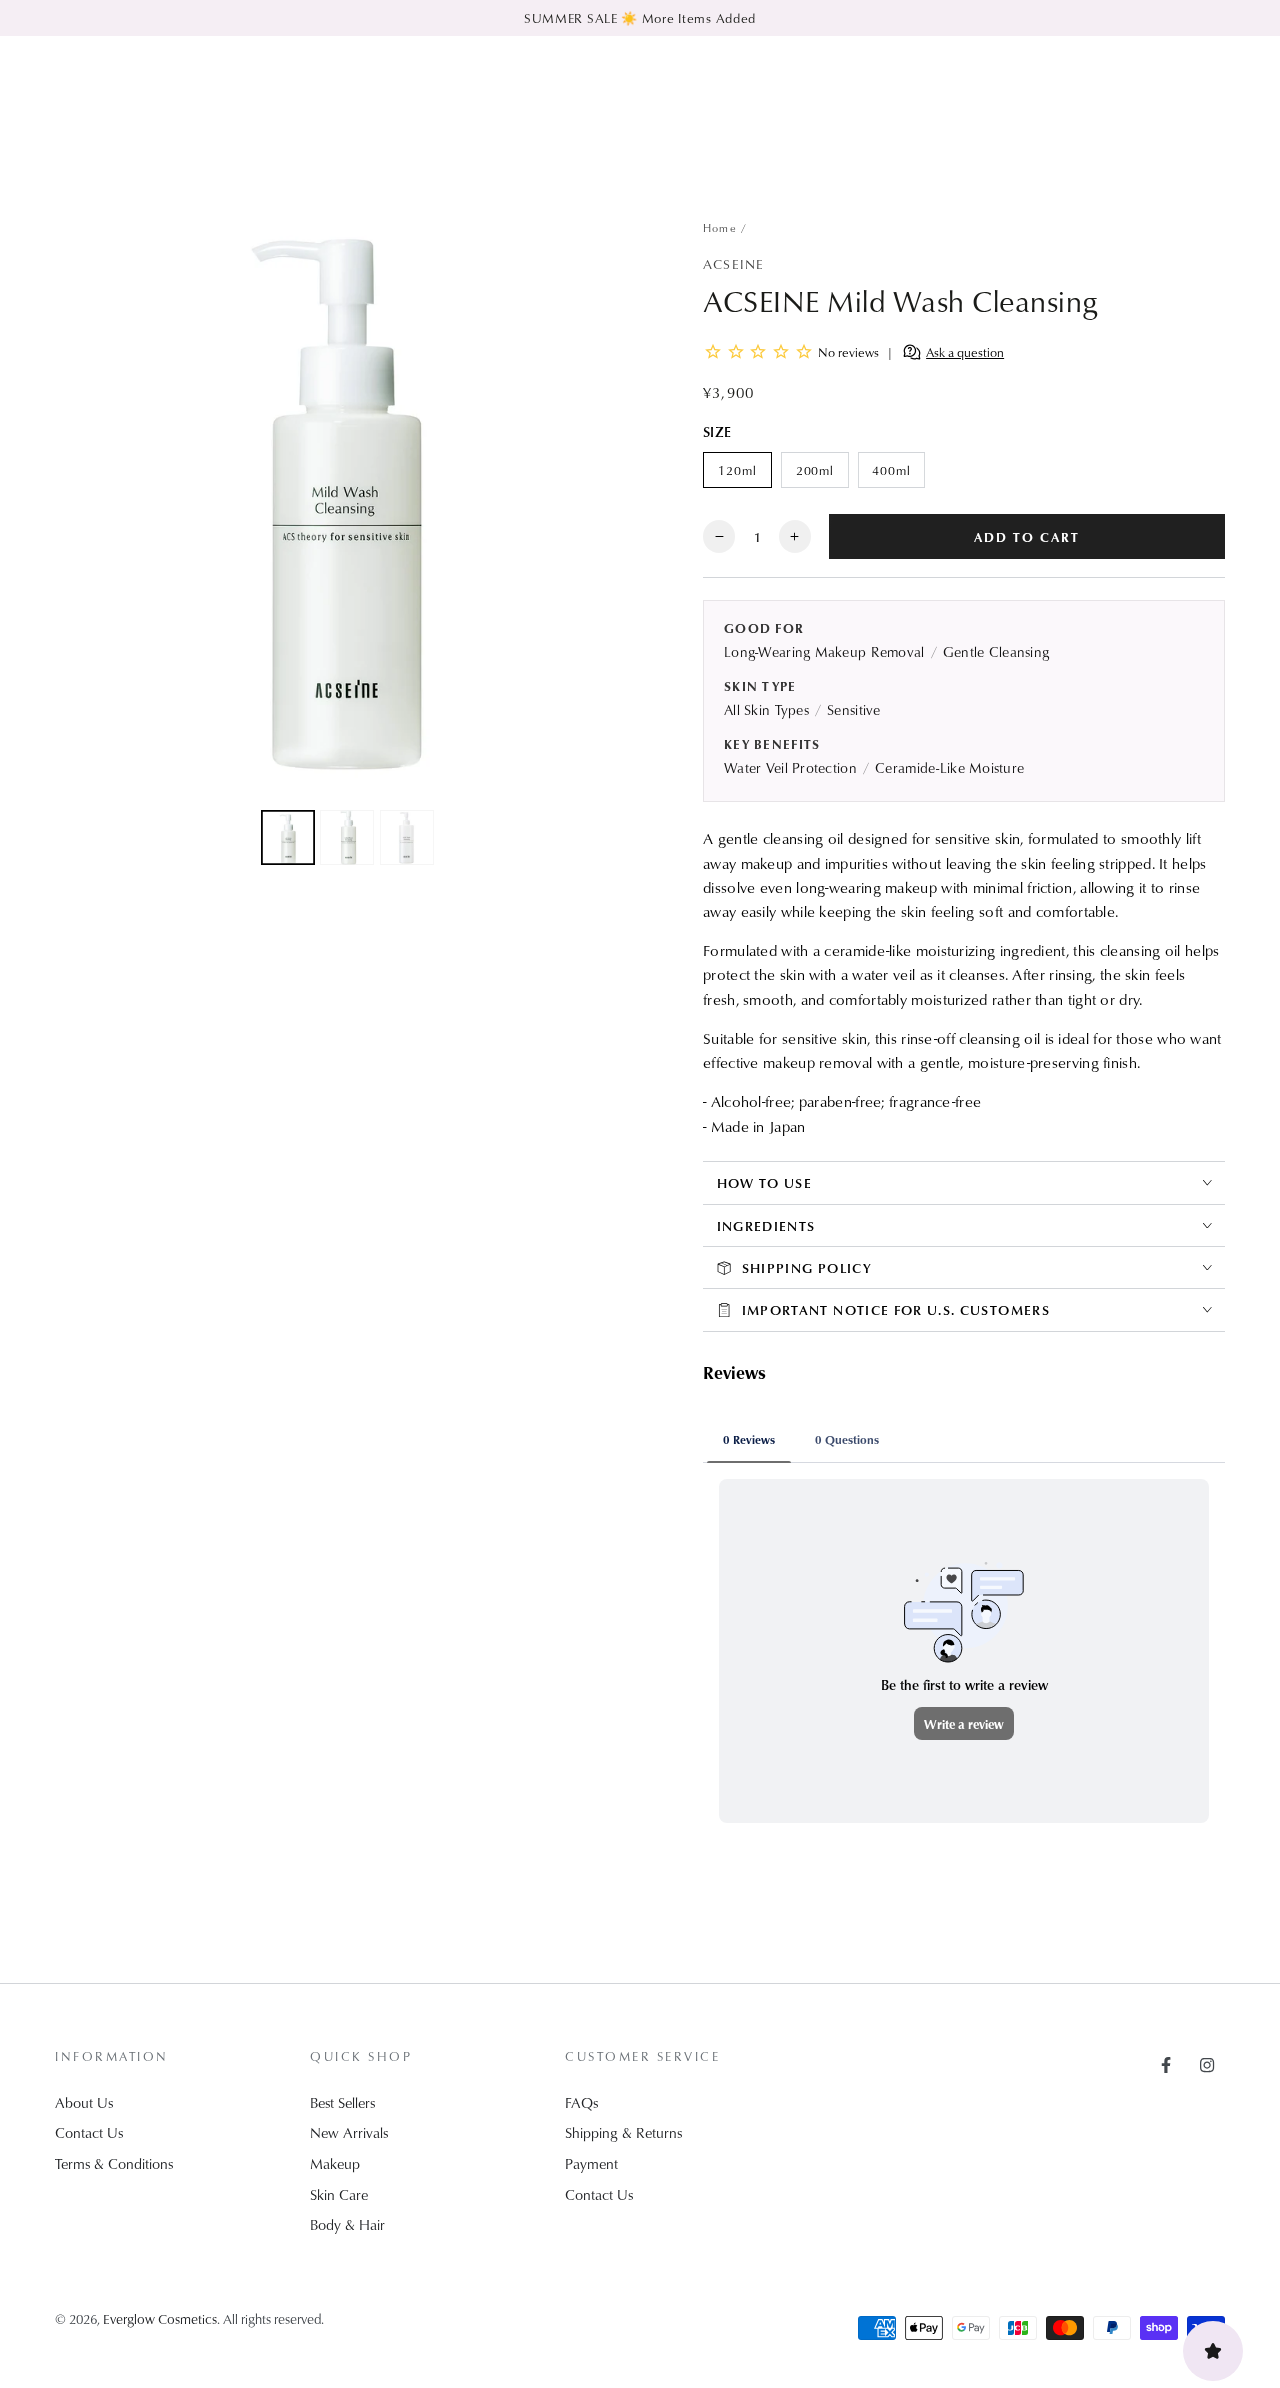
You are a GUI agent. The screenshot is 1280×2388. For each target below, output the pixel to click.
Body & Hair (347, 2224)
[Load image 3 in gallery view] (407, 837)
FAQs (581, 2102)
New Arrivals (349, 2132)
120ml (745, 474)
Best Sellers (342, 2102)
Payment (591, 2163)
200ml (821, 474)
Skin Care (339, 2194)
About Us (84, 2102)
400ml (898, 474)
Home (720, 227)
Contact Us (89, 2132)
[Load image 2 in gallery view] (347, 837)
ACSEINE (733, 263)
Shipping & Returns (623, 2132)
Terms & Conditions (114, 2163)
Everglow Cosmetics (160, 2318)
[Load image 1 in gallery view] (288, 837)
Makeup (335, 2163)
